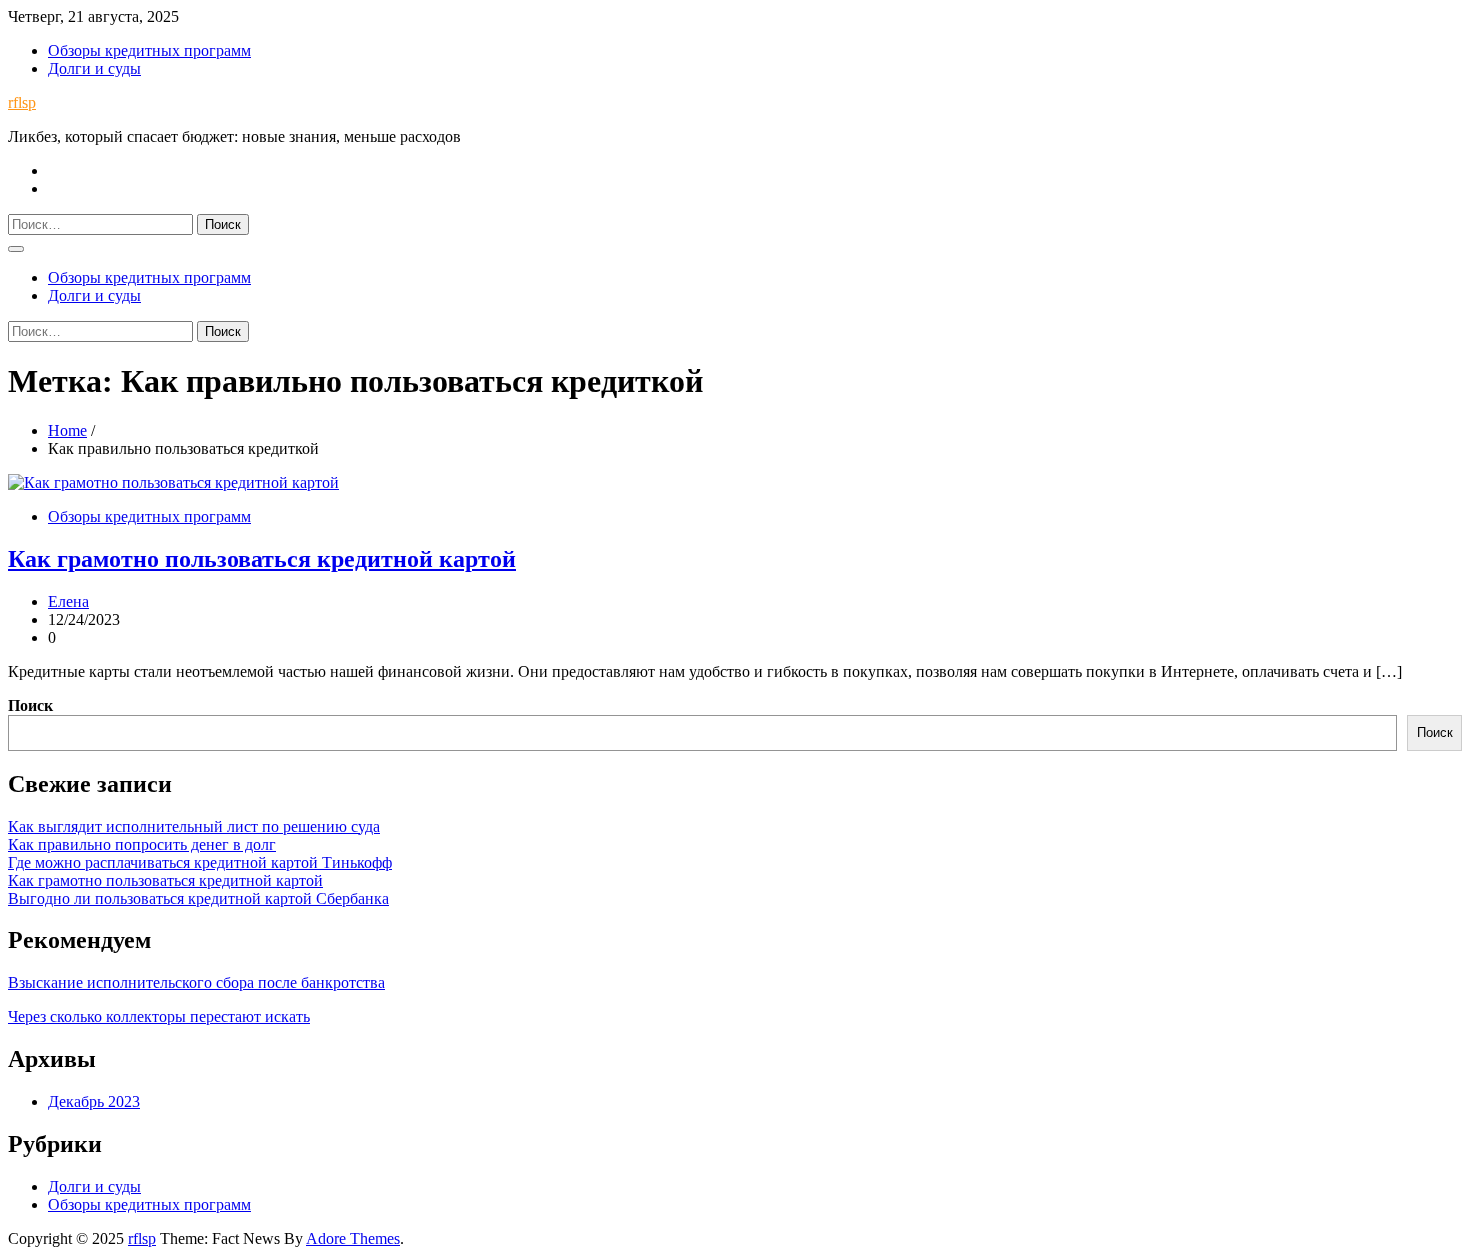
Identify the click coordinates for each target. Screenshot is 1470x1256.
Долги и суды (94, 68)
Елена (68, 601)
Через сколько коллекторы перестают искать (159, 1016)
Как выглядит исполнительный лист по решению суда (194, 826)
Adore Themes (353, 1238)
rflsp (22, 102)
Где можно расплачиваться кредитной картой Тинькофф (200, 862)
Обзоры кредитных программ (149, 50)
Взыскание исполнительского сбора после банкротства (196, 982)
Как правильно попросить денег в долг (142, 844)
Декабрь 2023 (94, 1101)
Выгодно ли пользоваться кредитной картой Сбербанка (198, 898)
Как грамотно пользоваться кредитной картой (262, 559)
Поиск (30, 705)
